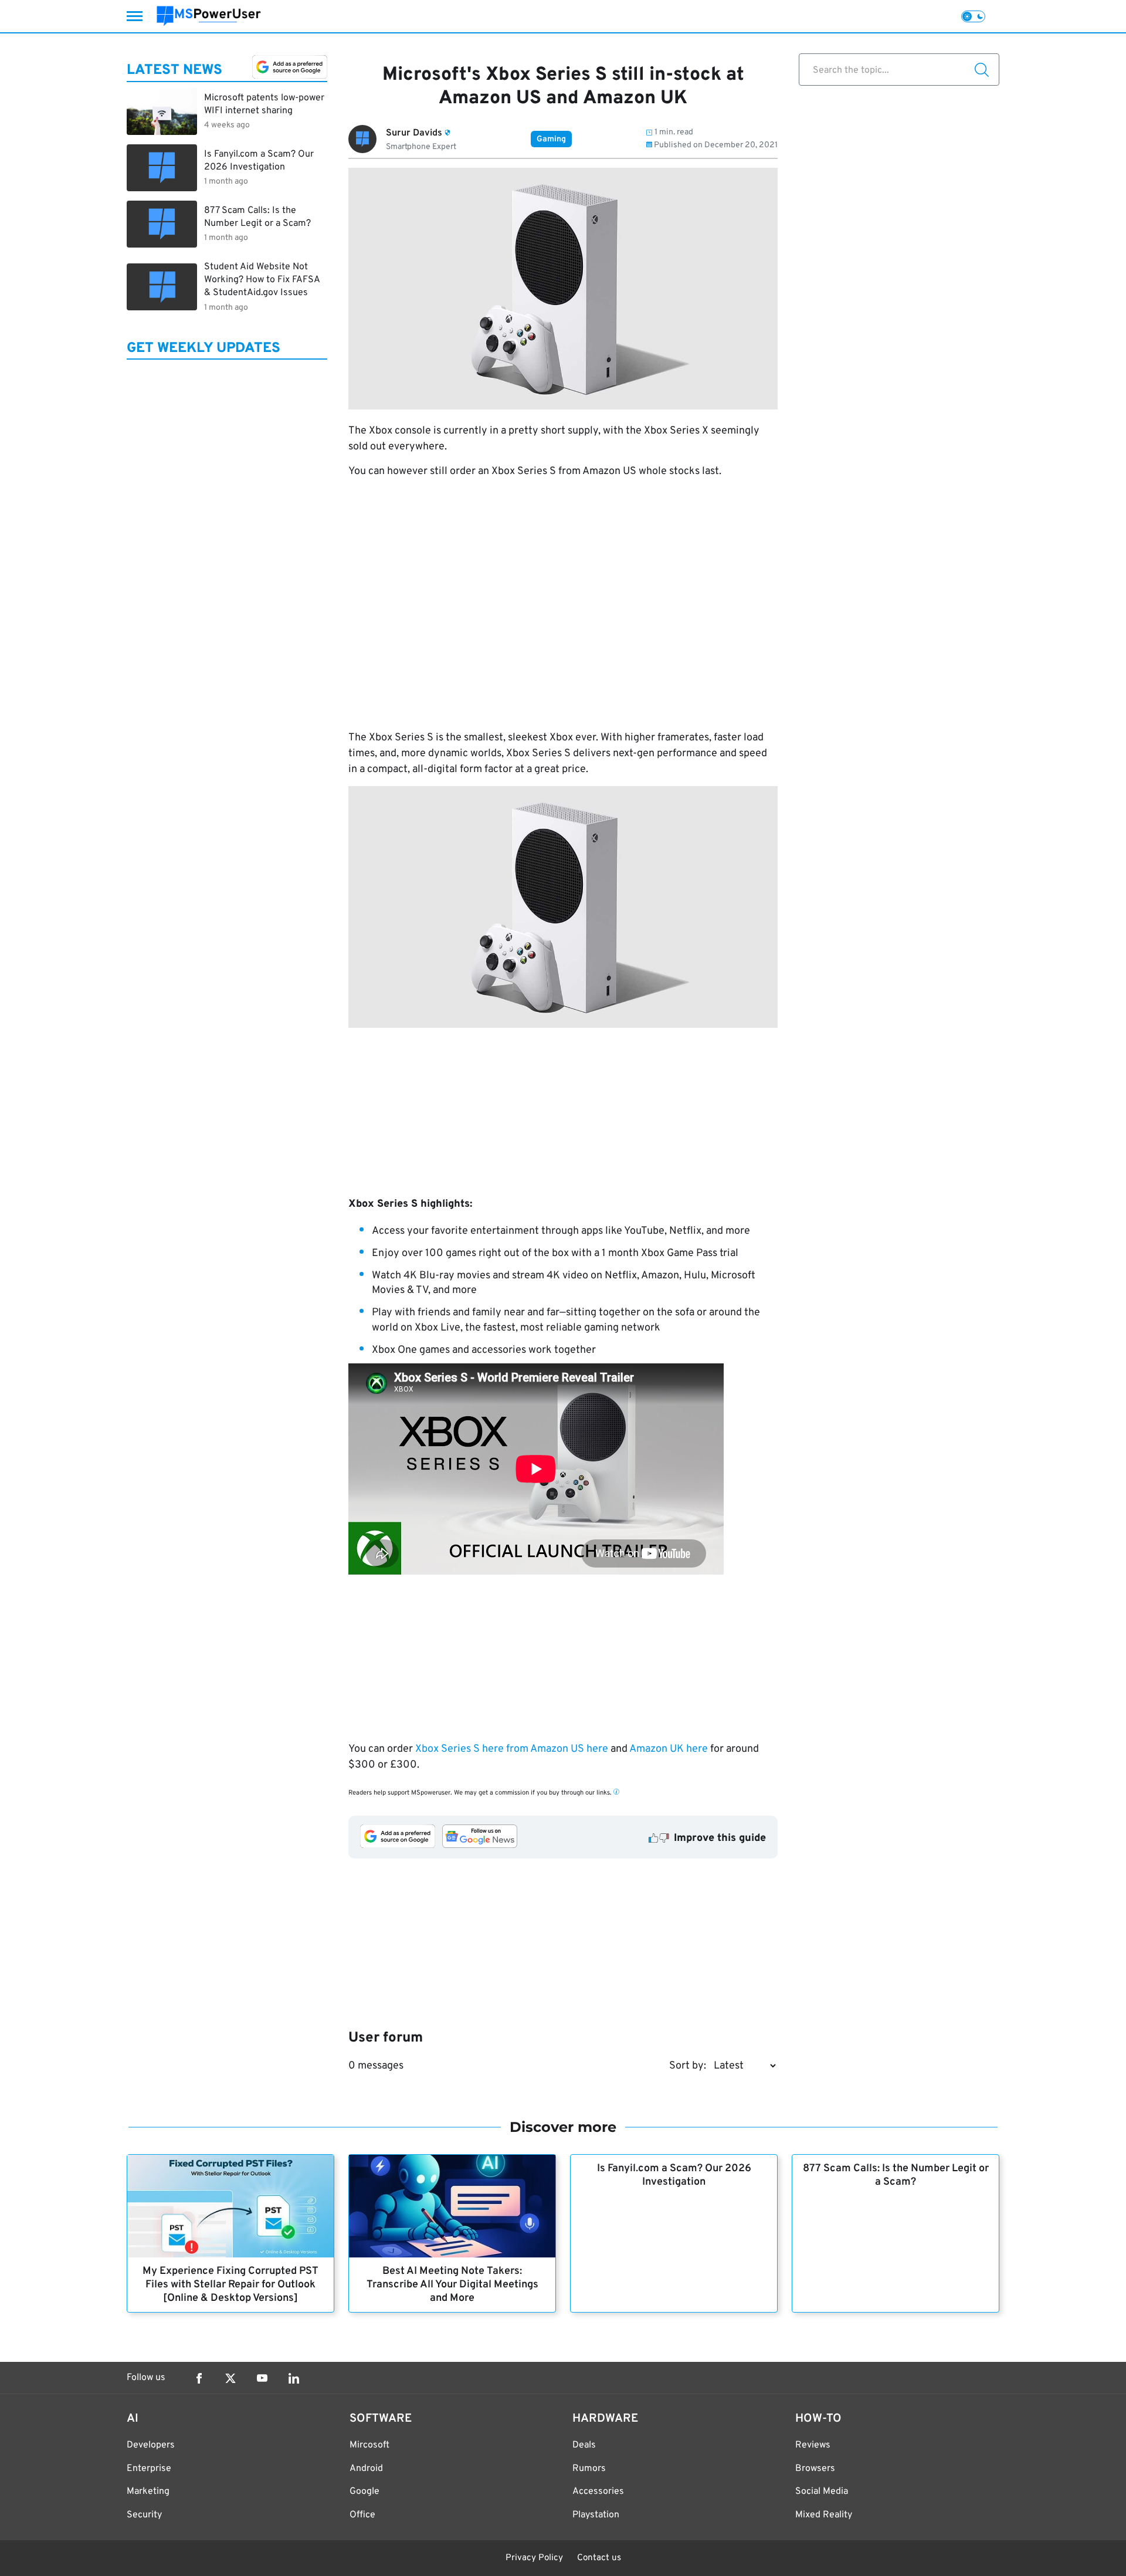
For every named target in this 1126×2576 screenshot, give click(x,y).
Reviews (813, 2445)
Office (362, 2515)
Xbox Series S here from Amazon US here (512, 1749)
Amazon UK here (669, 1749)
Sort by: (688, 2066)
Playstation (596, 2515)
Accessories (598, 2492)
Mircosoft (369, 2445)
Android (366, 2469)
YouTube (262, 2378)
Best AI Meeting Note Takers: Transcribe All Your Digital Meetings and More (452, 2285)
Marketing (148, 2492)
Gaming (551, 139)
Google (364, 2492)
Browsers (815, 2469)
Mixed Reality (824, 2515)
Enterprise (149, 2469)
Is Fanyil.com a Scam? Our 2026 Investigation (674, 2175)
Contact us (599, 2558)
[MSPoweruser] (209, 16)
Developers (151, 2445)
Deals (584, 2445)
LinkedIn (294, 2378)
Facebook (199, 2378)
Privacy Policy (534, 2558)
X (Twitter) (230, 2378)
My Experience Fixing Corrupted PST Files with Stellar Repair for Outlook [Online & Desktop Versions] (230, 2285)
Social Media (822, 2492)
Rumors (589, 2469)
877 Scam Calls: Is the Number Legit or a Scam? (896, 2175)
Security (144, 2515)
